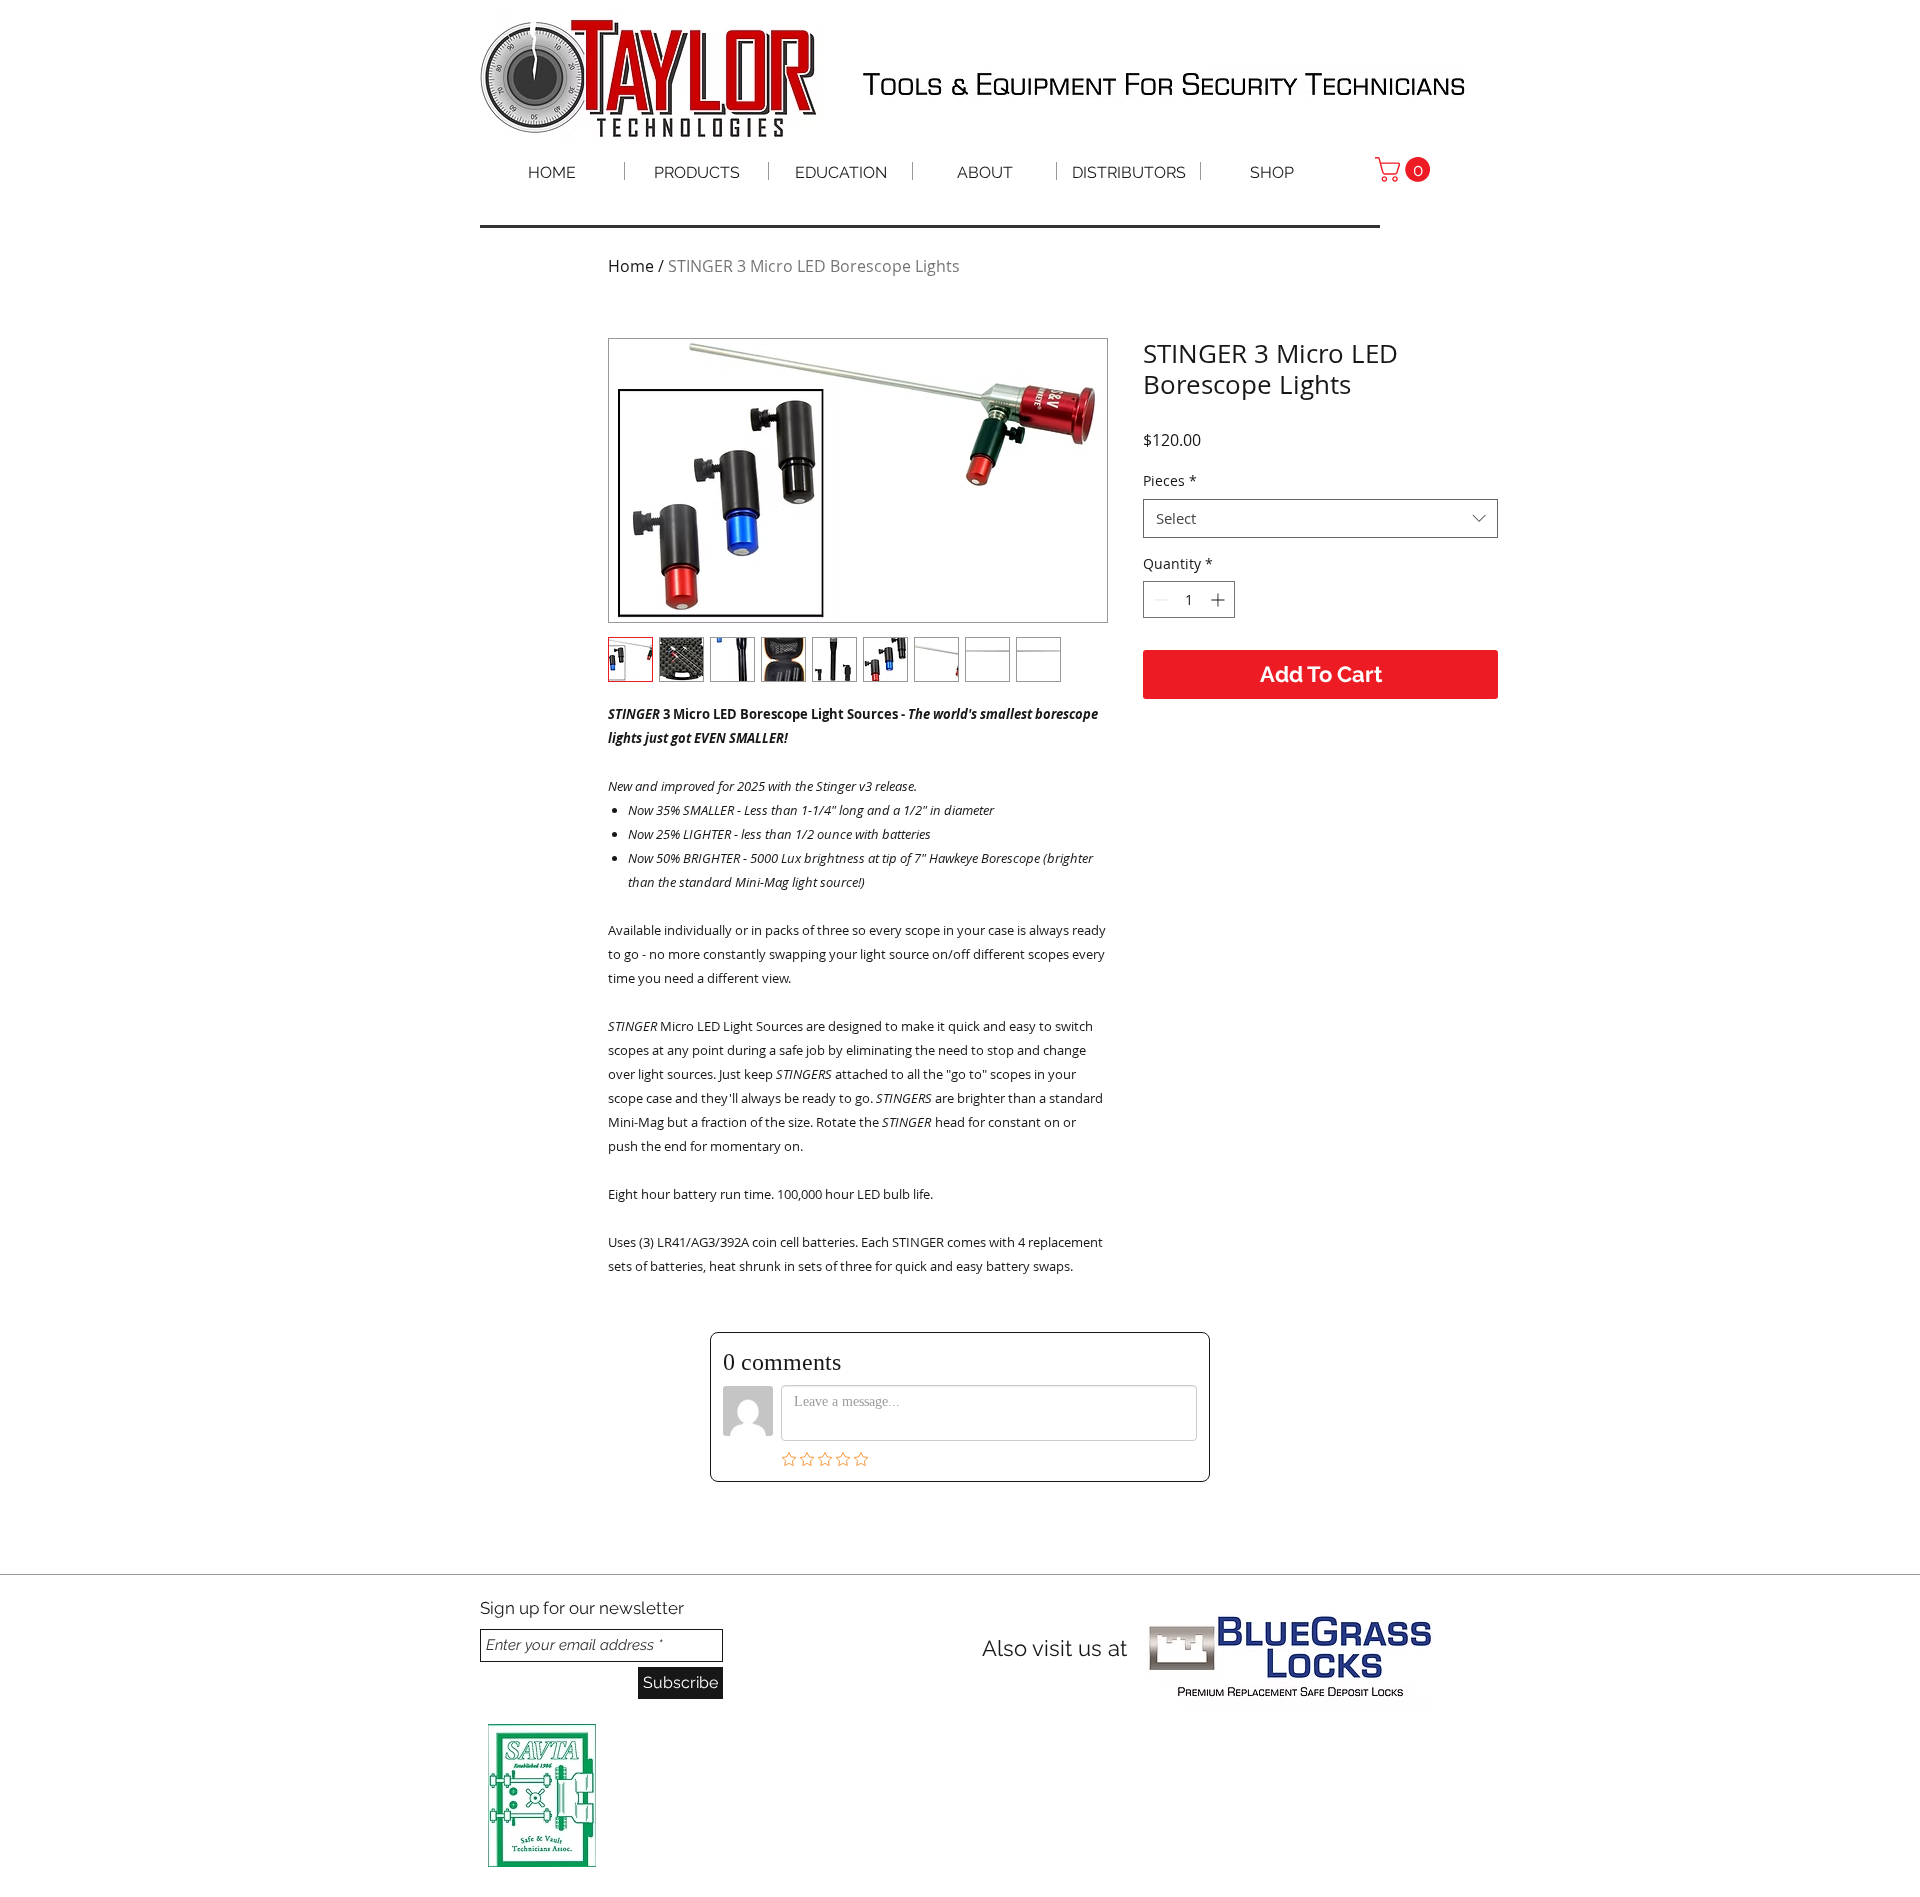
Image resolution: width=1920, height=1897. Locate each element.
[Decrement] (1158, 599)
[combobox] (1320, 518)
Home (631, 266)
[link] (1405, 169)
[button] (840, 171)
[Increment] (1219, 599)
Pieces (1170, 480)
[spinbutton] (1189, 599)
